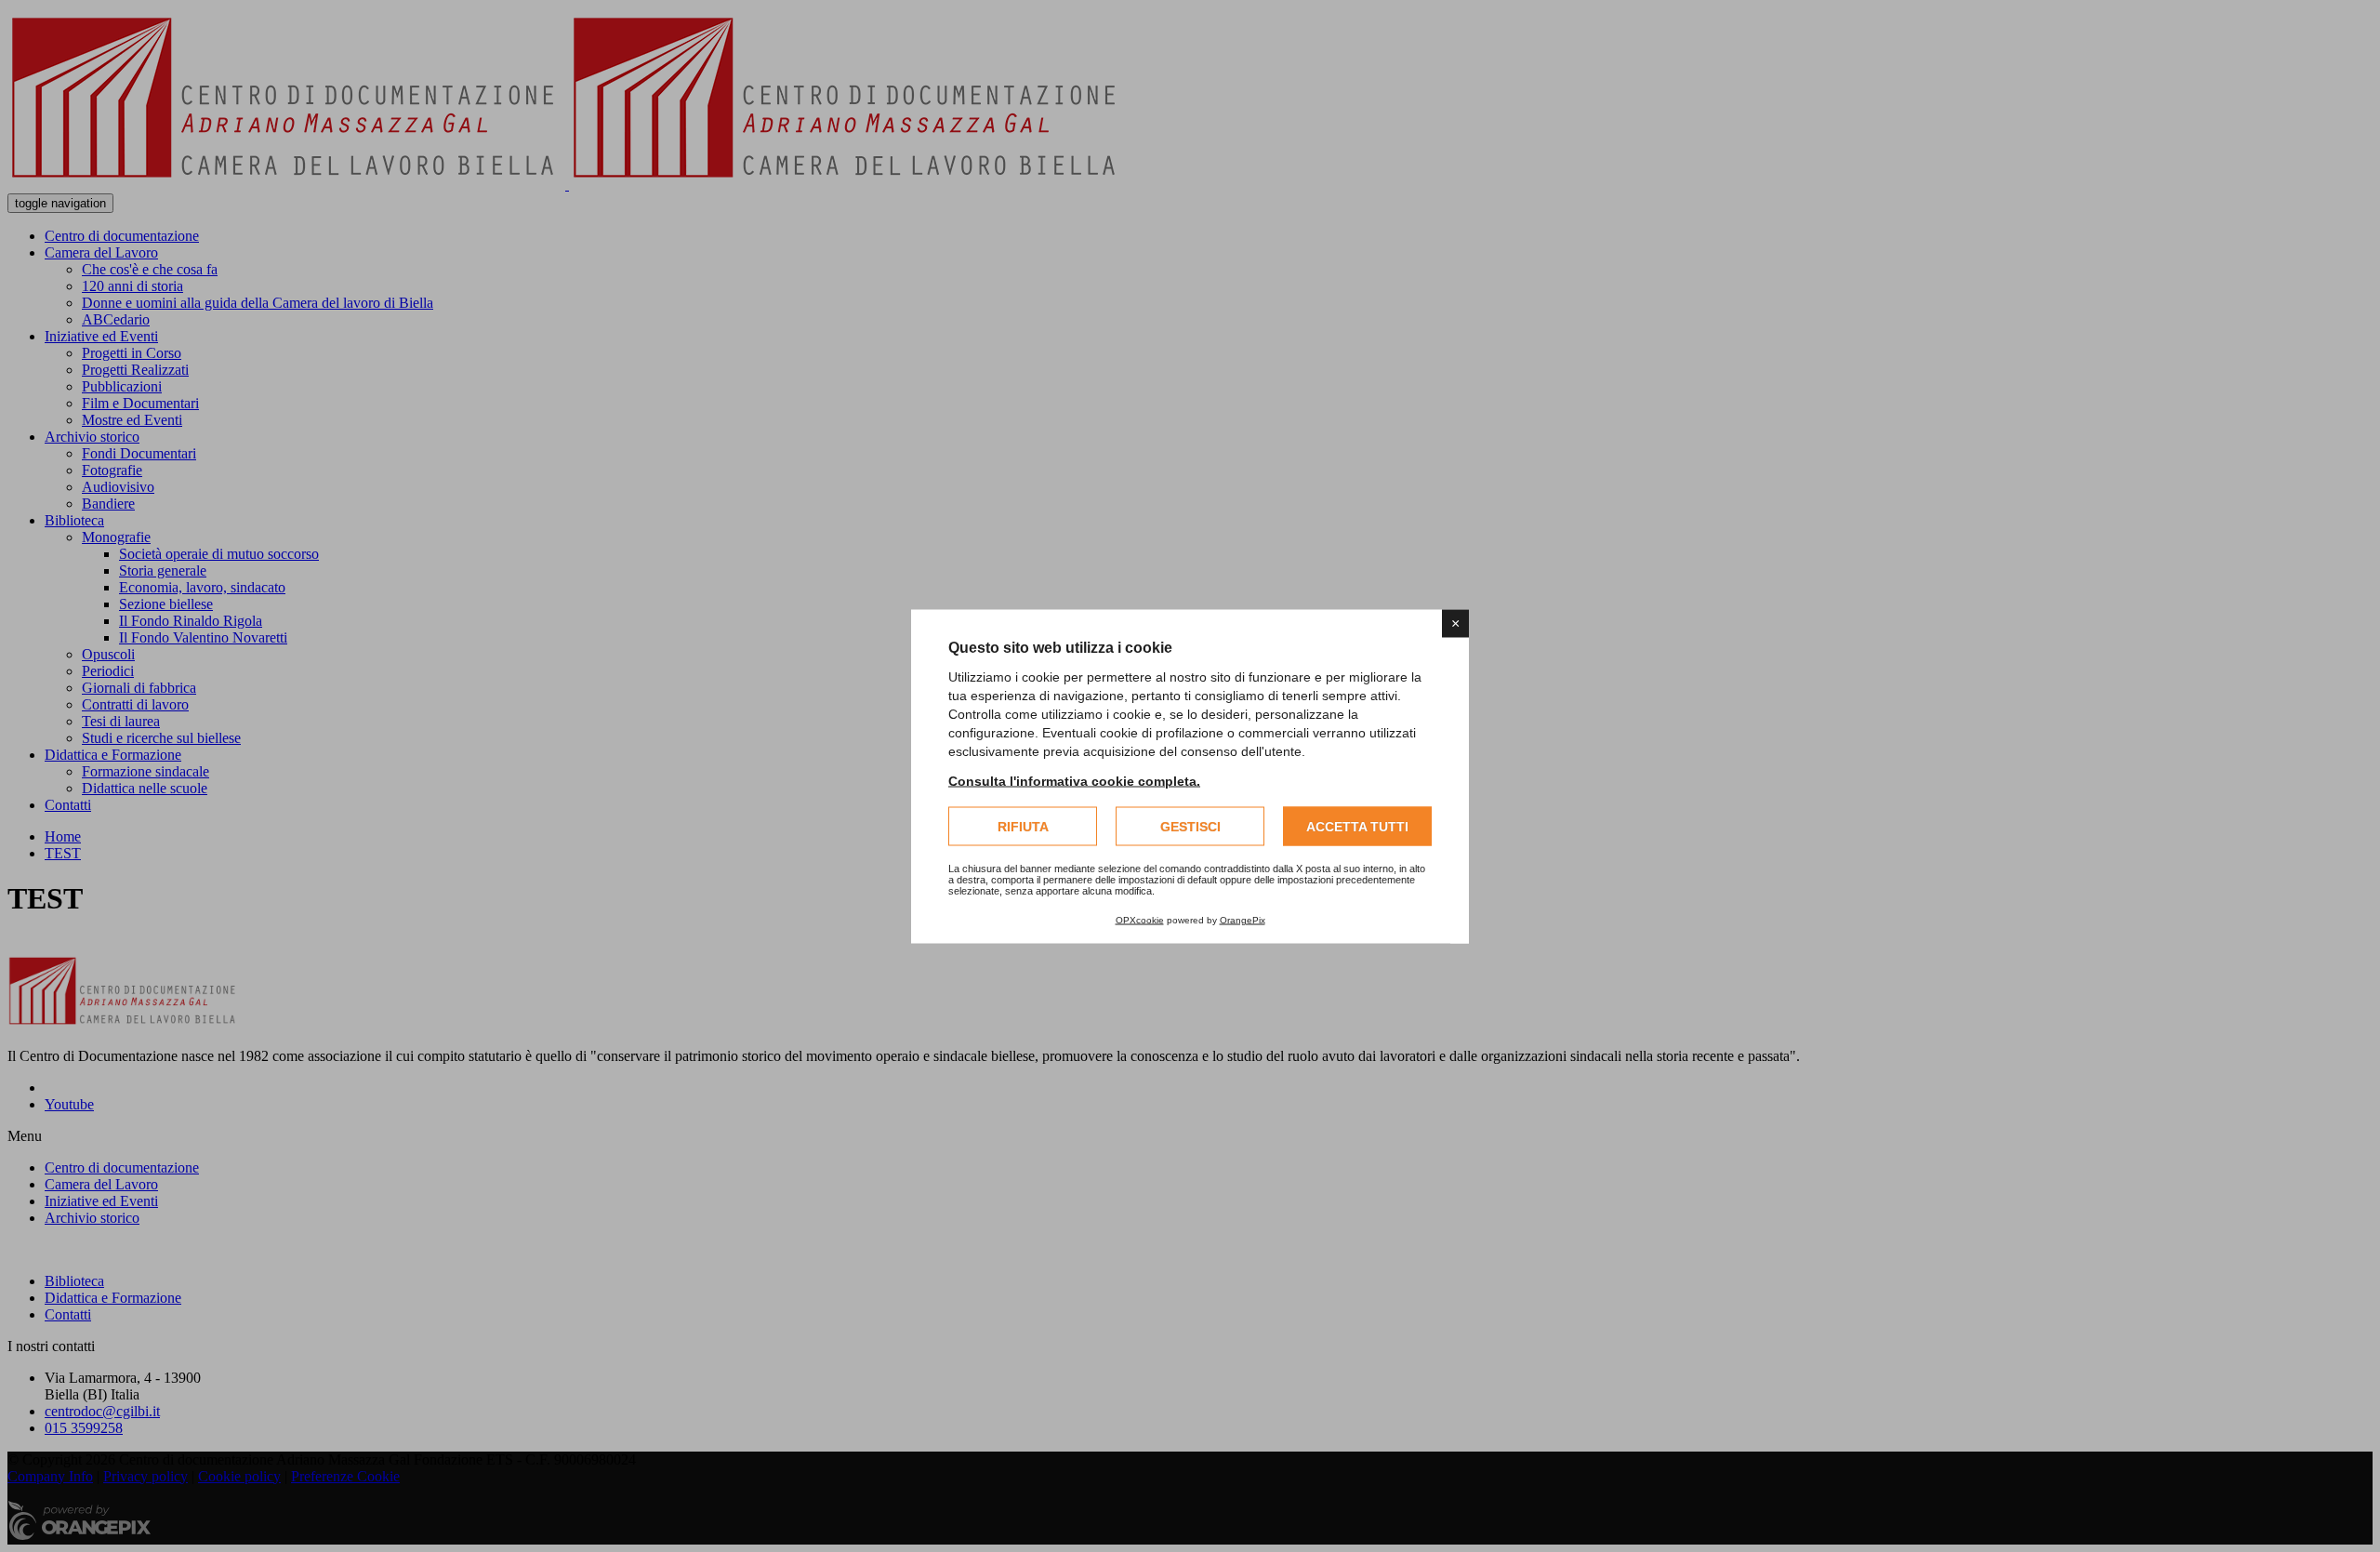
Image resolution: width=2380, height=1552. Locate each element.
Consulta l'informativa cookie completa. (1074, 780)
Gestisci (1190, 826)
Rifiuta (1023, 826)
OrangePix (1243, 919)
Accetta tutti (1357, 826)
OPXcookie (1140, 919)
